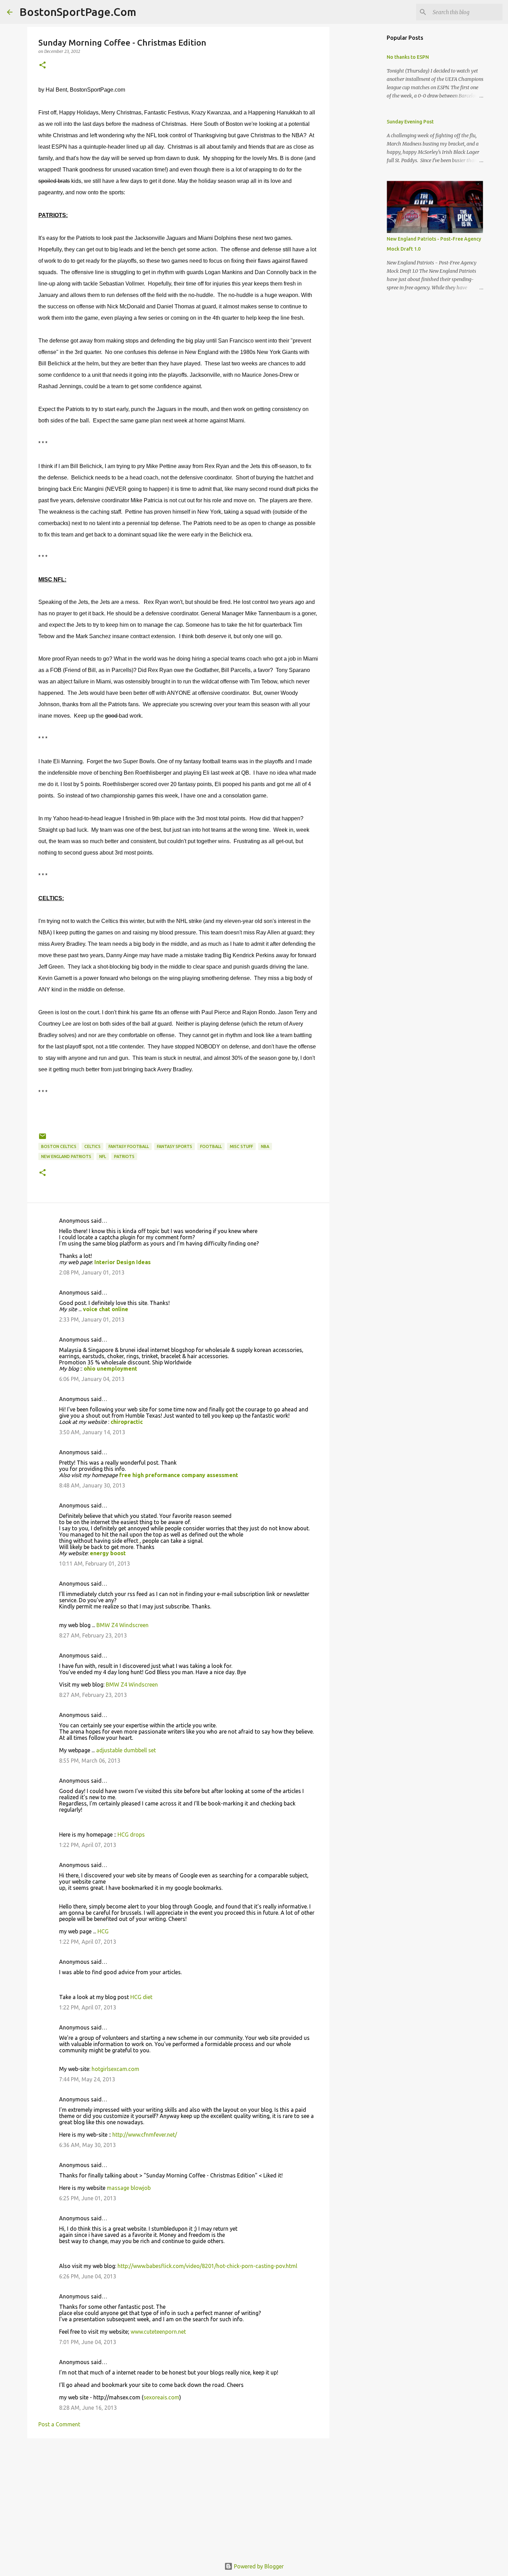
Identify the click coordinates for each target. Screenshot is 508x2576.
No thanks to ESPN (408, 57)
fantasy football (129, 1146)
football (211, 1146)
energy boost (108, 1553)
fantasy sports (175, 1146)
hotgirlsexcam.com (115, 2069)
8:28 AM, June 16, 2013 (88, 2408)
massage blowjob (129, 2188)
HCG (103, 1931)
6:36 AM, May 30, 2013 (87, 2145)
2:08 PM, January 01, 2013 (92, 1272)
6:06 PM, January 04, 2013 (92, 1379)
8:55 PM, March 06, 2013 (90, 1761)
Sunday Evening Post (410, 122)
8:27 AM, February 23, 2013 (93, 1635)
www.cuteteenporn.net (158, 2332)
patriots (124, 1156)
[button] (43, 66)
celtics (92, 1146)
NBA (265, 1146)
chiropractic (127, 1422)
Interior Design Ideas (123, 1262)
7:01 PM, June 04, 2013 (88, 2342)
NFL (103, 1156)
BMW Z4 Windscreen (123, 1625)
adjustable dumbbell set (126, 1750)
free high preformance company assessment (179, 1475)
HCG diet (141, 1997)
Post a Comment (59, 2424)
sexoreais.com (161, 2397)
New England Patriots (66, 1156)
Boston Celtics (59, 1146)
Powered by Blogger (258, 2566)
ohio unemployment (110, 1369)
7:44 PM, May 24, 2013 (87, 2079)
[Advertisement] (178, 2497)
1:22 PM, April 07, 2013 (88, 1845)
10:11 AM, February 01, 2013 (95, 1564)
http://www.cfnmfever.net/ (145, 2135)
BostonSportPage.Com (78, 12)
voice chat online (106, 1309)
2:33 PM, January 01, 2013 (92, 1319)
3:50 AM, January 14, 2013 (92, 1432)
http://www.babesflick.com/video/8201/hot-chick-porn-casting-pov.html (207, 2266)
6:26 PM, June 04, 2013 (88, 2276)
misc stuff (241, 1146)
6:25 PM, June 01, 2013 (88, 2198)
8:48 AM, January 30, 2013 (92, 1485)
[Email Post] (43, 1139)
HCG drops (131, 1835)
